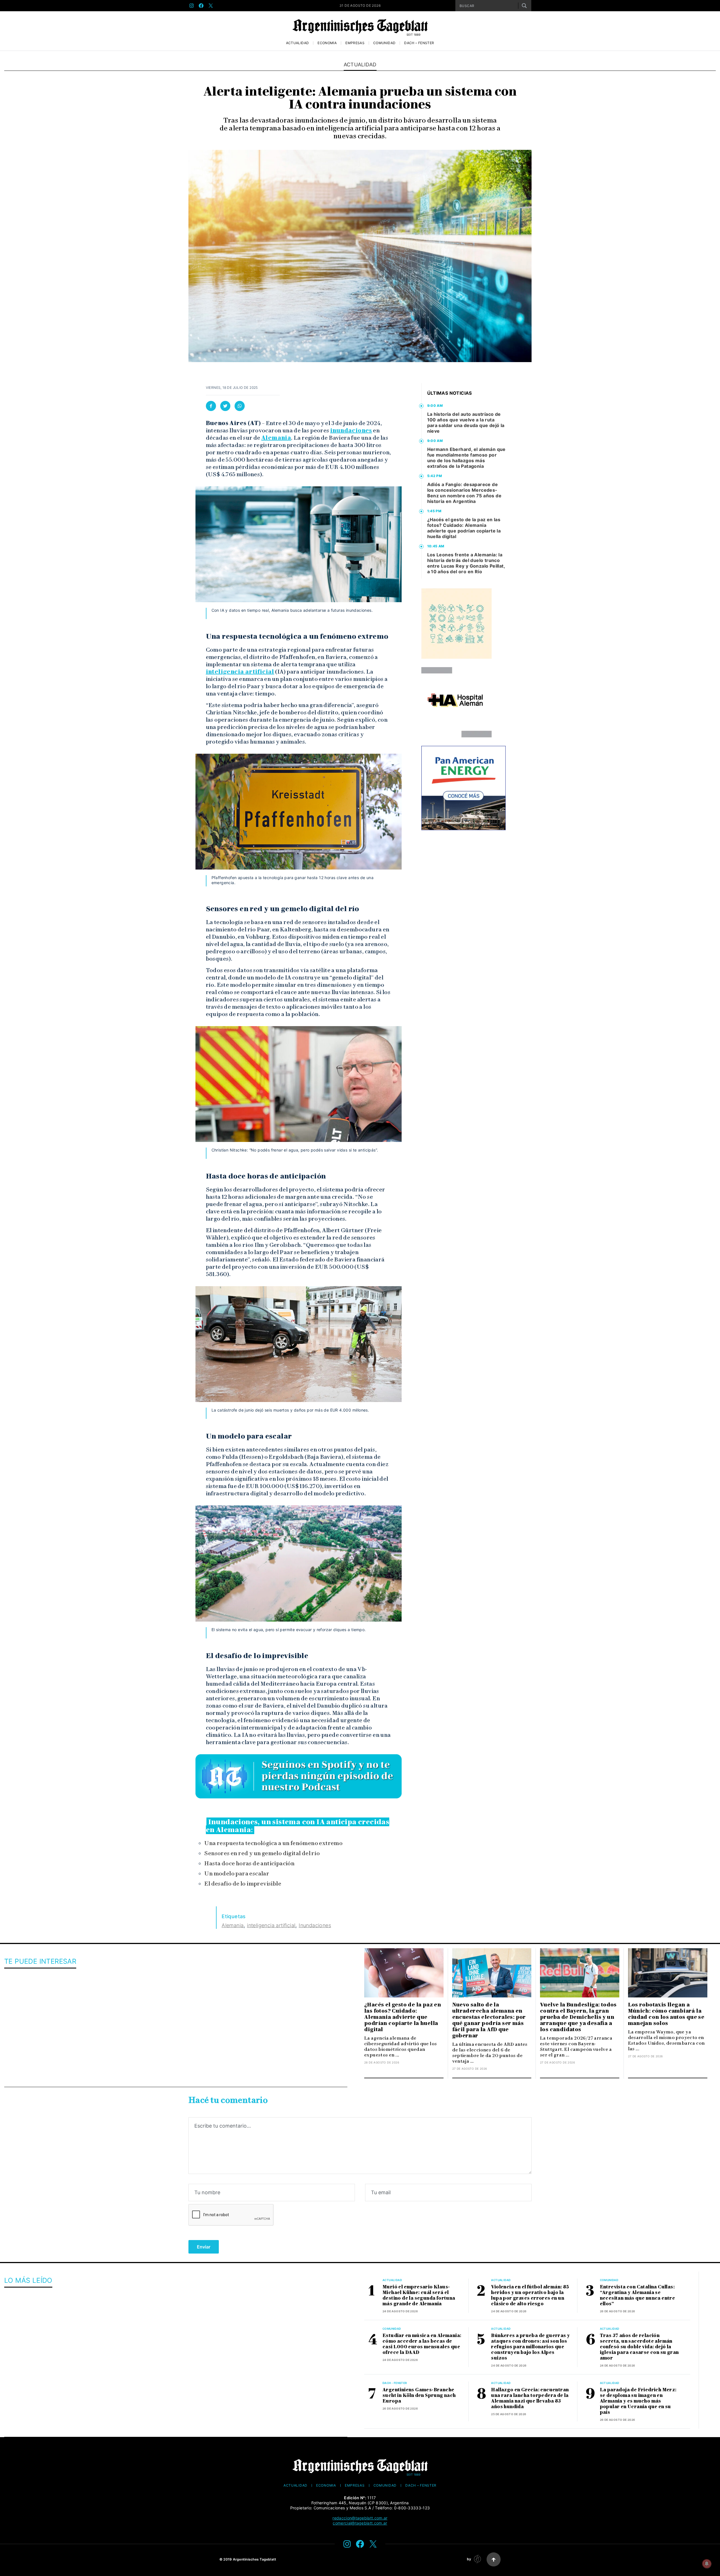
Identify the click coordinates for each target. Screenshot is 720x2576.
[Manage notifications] (707, 2564)
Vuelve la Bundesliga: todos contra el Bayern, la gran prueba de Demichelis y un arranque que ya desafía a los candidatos (578, 2017)
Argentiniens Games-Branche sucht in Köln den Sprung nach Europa (419, 2395)
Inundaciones (315, 1925)
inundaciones (351, 430)
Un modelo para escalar (237, 1873)
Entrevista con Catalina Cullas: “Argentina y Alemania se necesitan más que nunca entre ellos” (638, 2295)
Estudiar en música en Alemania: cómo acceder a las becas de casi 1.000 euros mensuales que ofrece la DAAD (422, 2344)
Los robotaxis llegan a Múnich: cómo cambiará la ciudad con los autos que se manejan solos (666, 2014)
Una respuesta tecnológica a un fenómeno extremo (273, 1843)
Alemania (276, 438)
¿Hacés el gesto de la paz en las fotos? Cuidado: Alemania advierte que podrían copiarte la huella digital (464, 528)
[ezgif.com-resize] (456, 702)
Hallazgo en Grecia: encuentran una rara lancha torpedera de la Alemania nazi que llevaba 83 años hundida (530, 2398)
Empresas (355, 43)
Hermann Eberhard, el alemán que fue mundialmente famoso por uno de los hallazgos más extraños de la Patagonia (466, 458)
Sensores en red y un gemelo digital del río (262, 1853)
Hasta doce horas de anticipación (249, 1863)
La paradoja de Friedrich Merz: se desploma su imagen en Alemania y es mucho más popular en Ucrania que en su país (638, 2401)
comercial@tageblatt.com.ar (360, 2523)
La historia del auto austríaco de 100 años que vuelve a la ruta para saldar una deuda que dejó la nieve (466, 423)
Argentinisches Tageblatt (255, 2559)
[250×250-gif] (456, 624)
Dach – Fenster (419, 43)
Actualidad (298, 43)
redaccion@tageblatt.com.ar (360, 2518)
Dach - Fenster (395, 2383)
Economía (327, 43)
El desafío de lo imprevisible (243, 1884)
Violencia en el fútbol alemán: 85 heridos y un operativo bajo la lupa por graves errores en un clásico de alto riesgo (530, 2295)
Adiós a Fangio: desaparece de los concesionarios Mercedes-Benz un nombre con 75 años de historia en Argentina (464, 493)
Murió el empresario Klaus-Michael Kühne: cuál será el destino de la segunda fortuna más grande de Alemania (419, 2295)
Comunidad (384, 43)
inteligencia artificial (240, 672)
